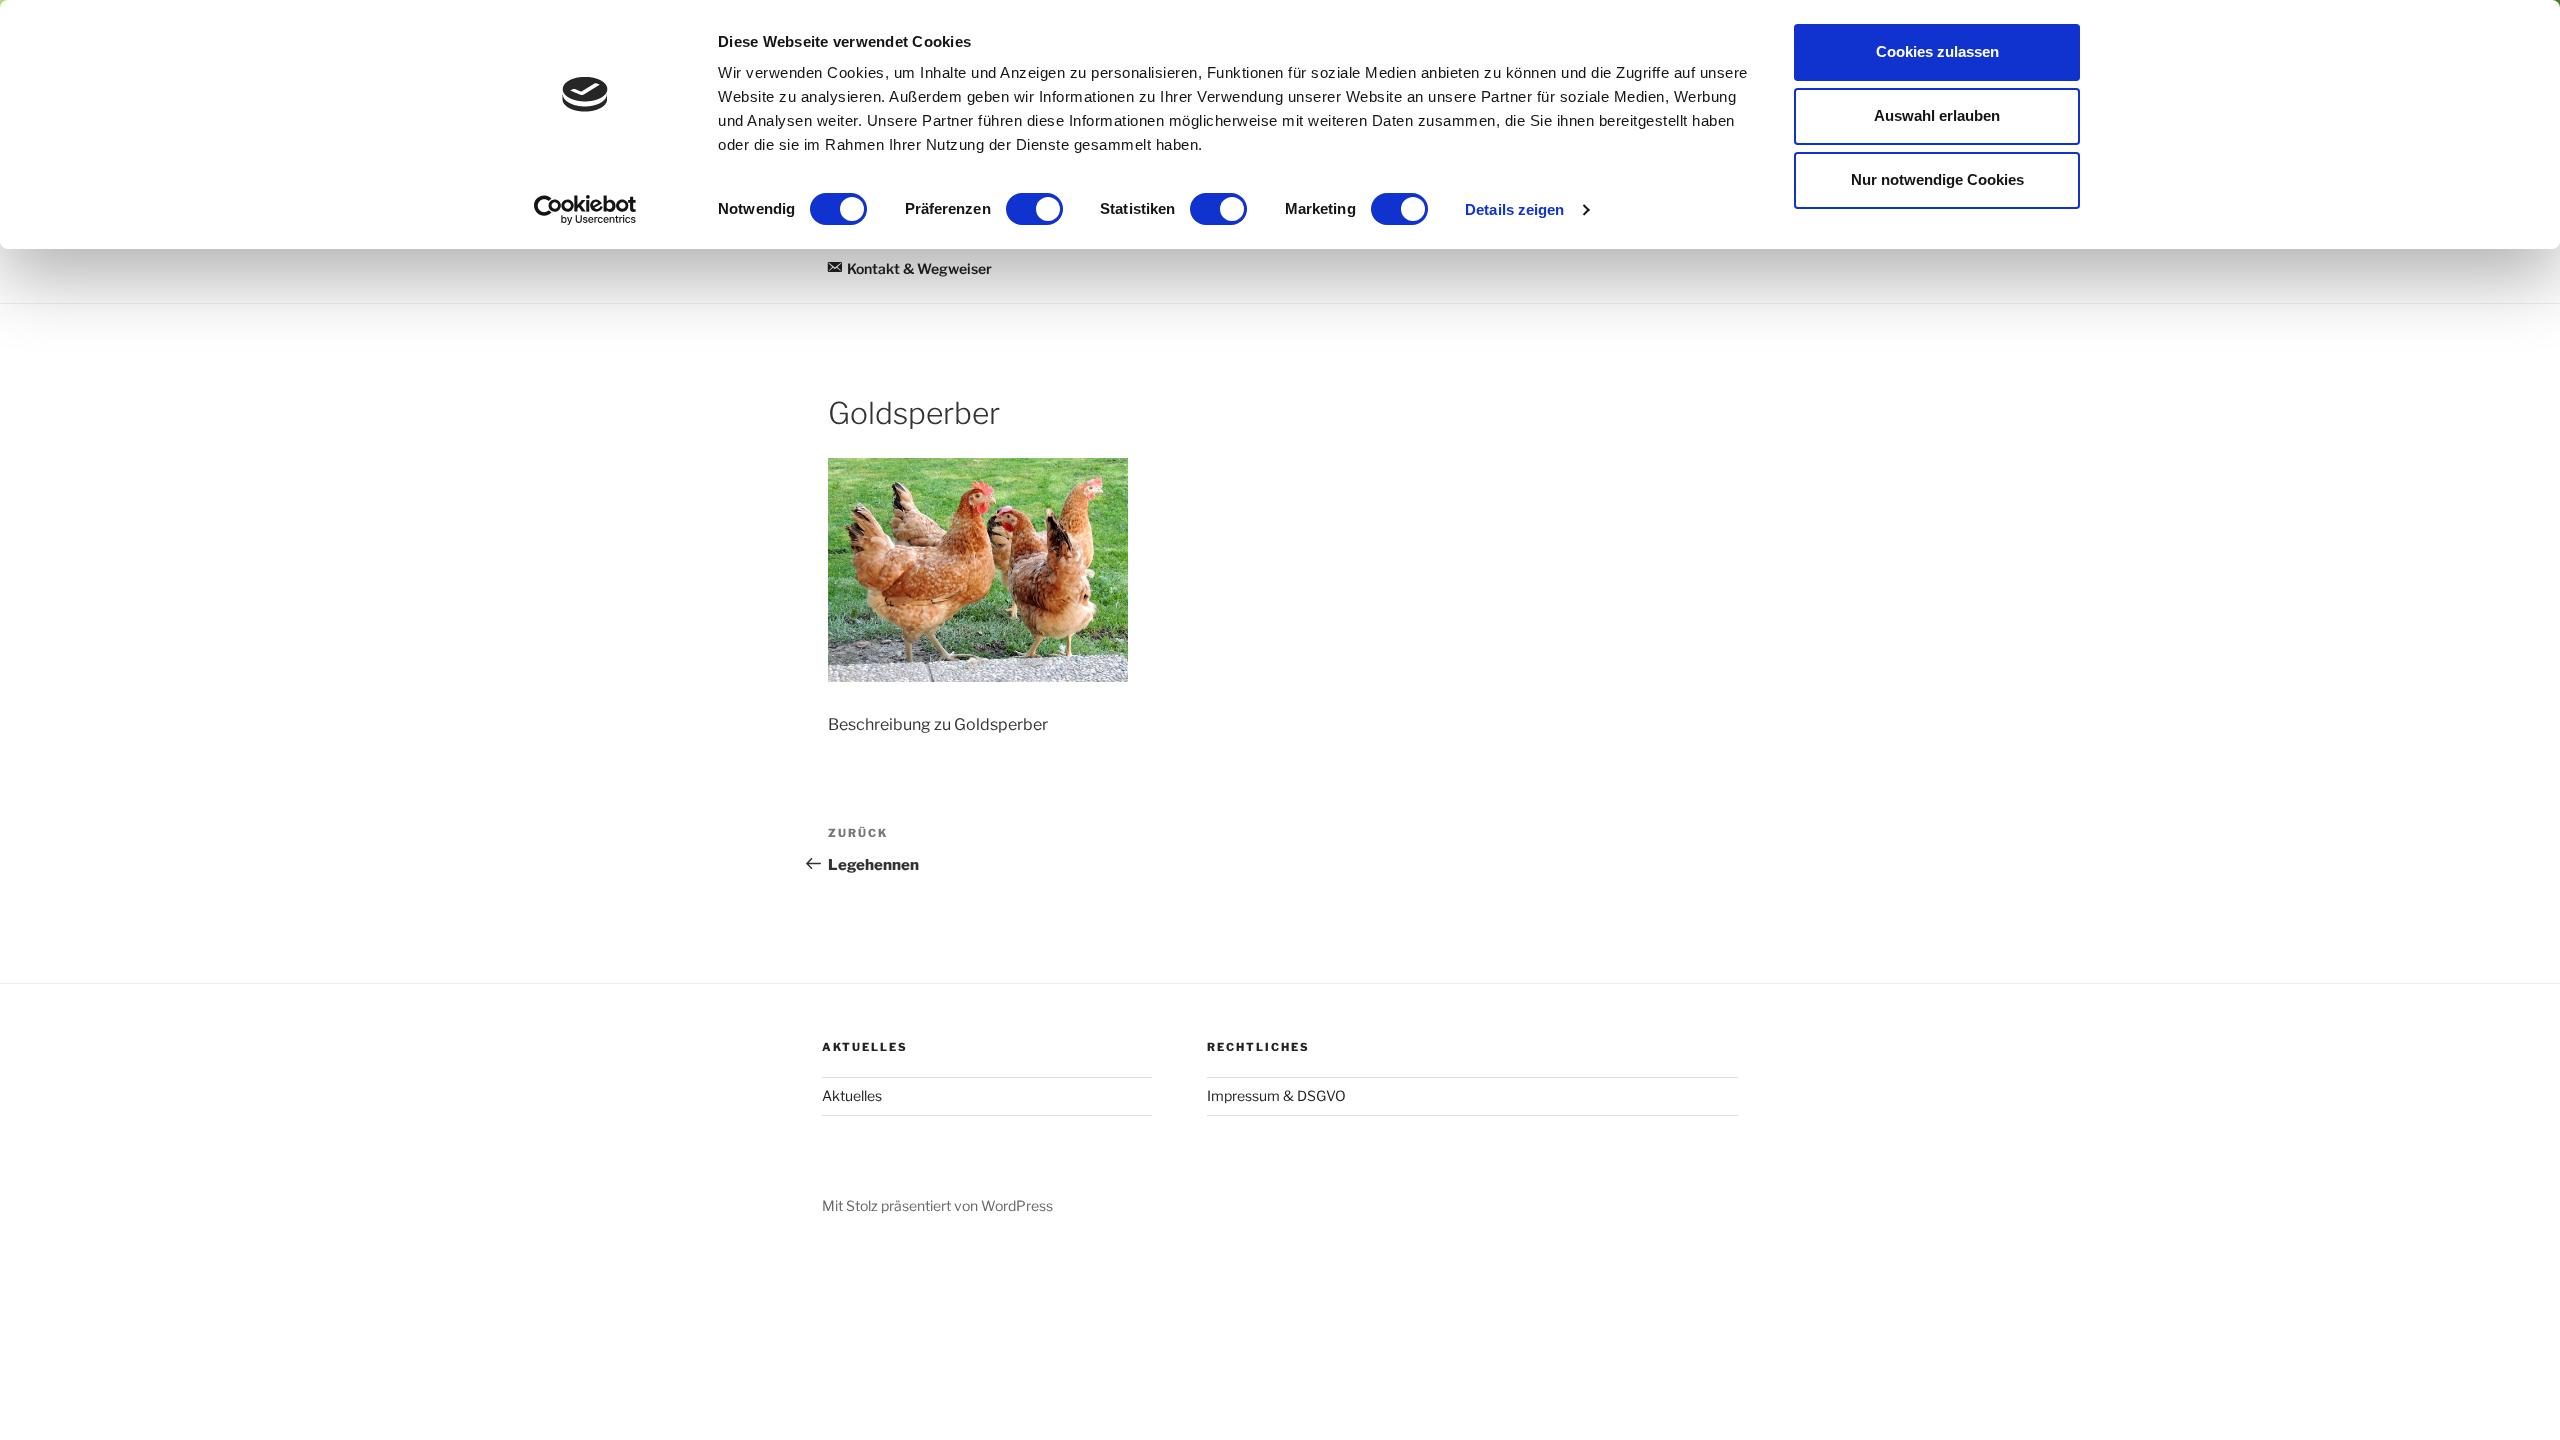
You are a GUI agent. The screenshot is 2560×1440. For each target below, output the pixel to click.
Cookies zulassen (1937, 51)
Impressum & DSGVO (1276, 1095)
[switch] (1034, 209)
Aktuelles (852, 1095)
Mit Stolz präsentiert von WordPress (937, 1205)
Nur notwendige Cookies (1937, 179)
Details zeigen (1514, 209)
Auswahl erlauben (1937, 115)
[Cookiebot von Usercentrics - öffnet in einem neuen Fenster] (585, 210)
